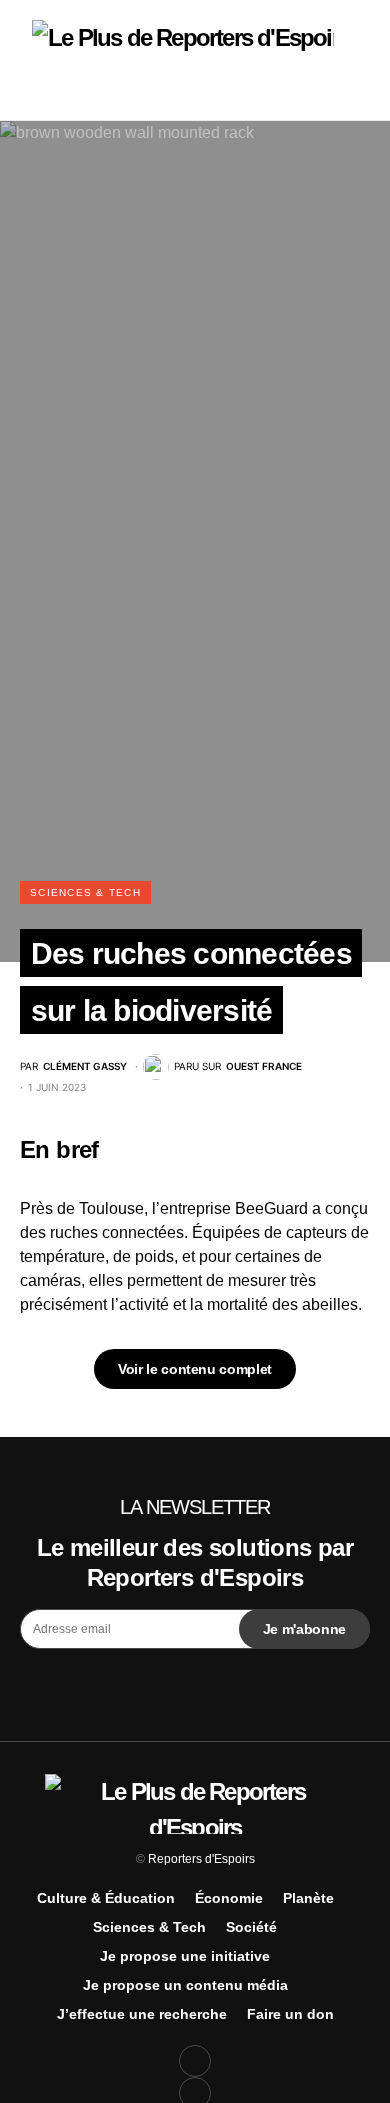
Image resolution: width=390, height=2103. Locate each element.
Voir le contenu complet (195, 1369)
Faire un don (290, 2014)
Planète (308, 1898)
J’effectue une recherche (142, 2014)
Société (251, 1927)
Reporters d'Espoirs (201, 1859)
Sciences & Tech (85, 892)
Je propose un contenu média (185, 1985)
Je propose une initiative (185, 1956)
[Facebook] (195, 2061)
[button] (26, 60)
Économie (229, 1898)
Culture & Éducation (106, 1898)
